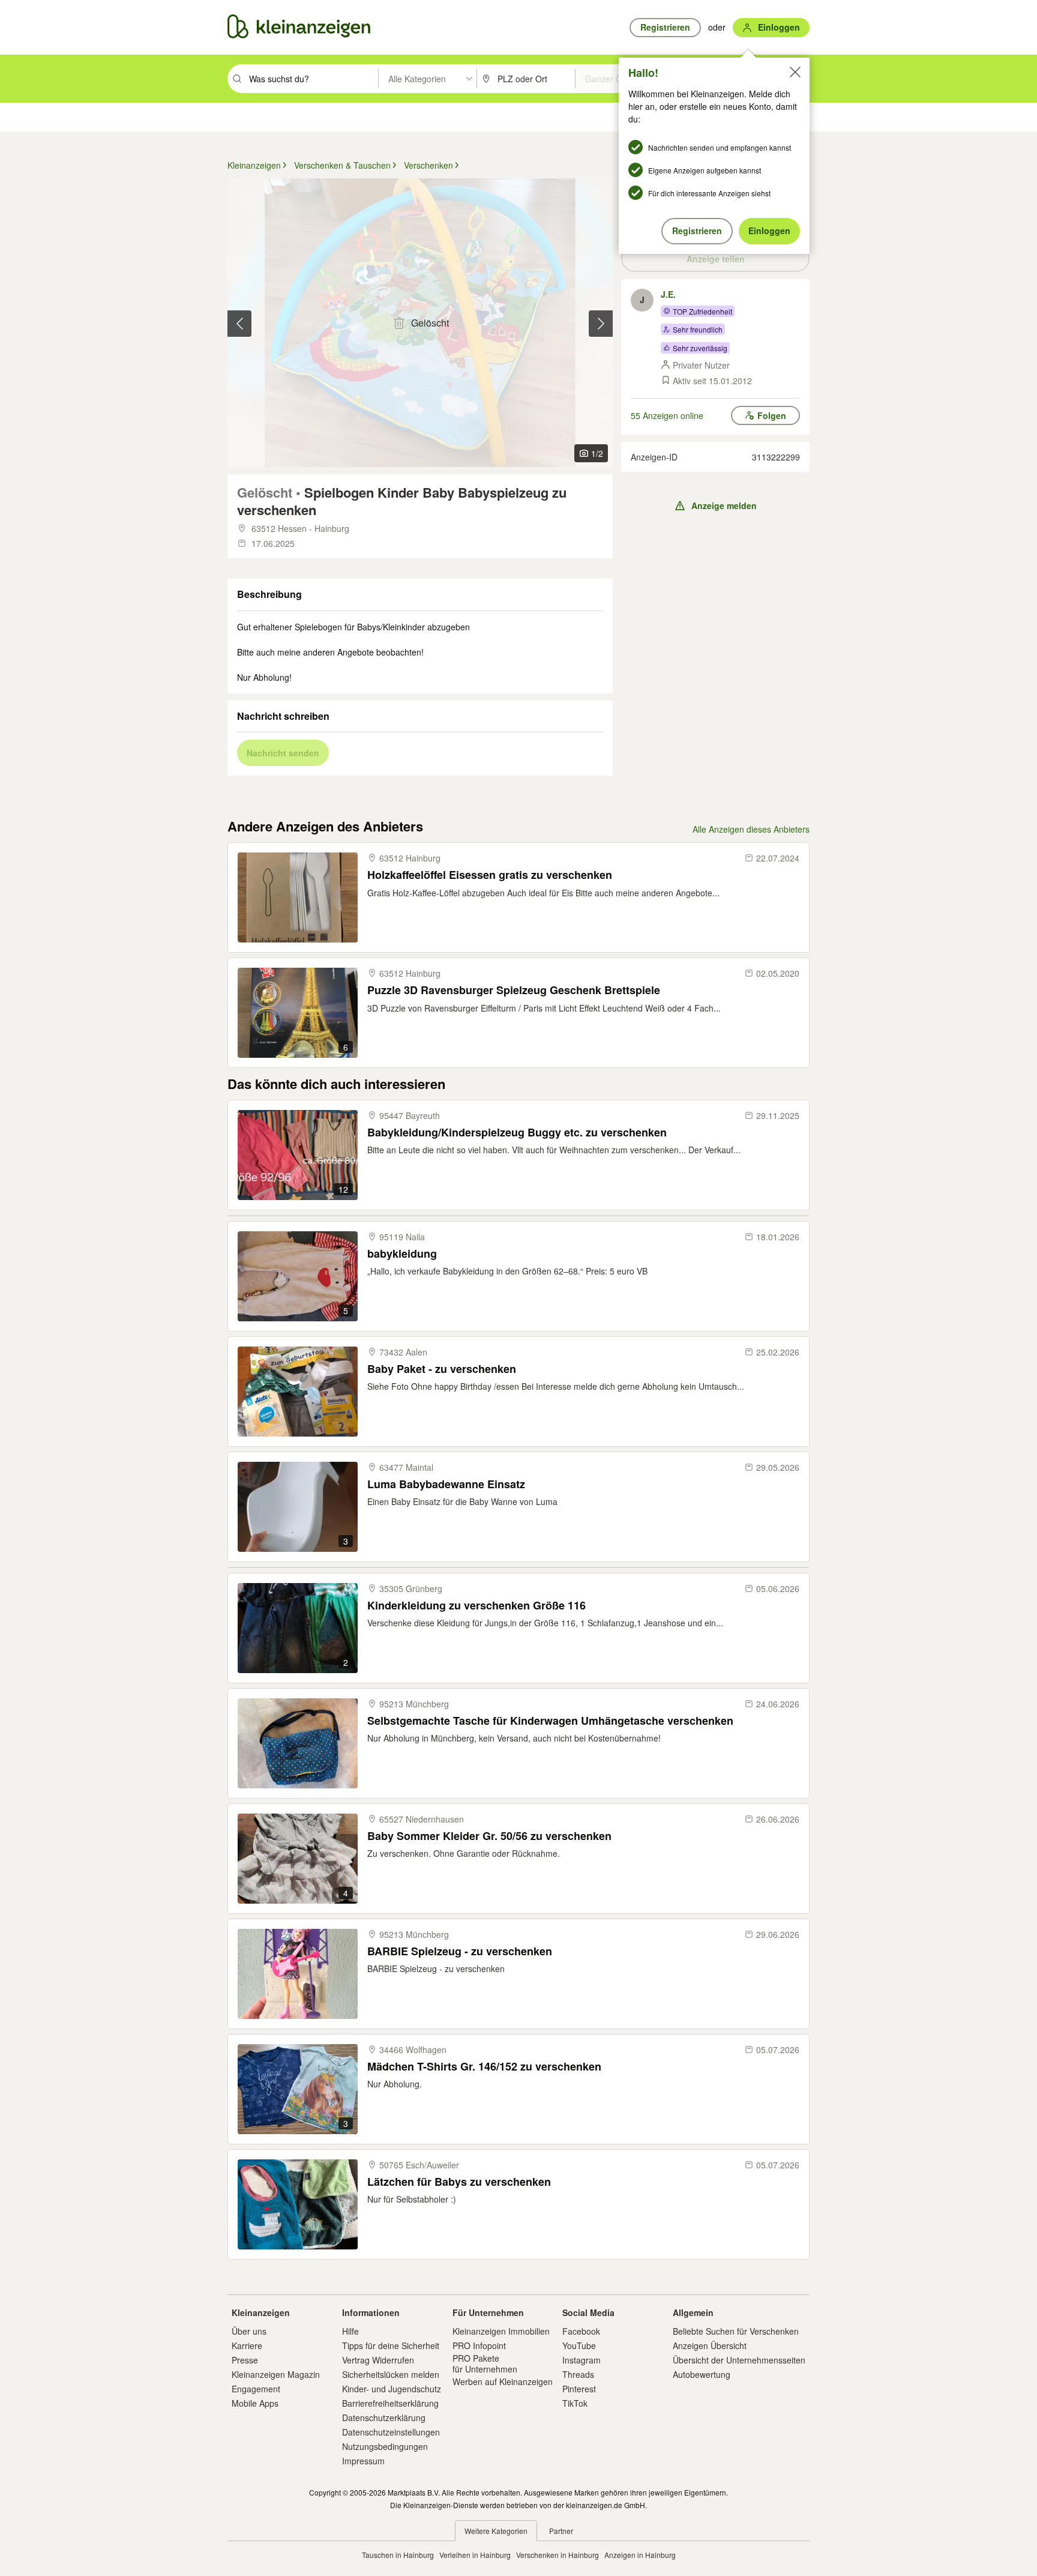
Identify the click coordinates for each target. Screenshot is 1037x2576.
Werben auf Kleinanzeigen (503, 2381)
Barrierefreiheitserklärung (390, 2403)
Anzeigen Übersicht (710, 2345)
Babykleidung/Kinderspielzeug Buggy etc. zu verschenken (517, 1133)
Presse (245, 2360)
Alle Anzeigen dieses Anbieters (751, 829)
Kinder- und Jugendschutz (392, 2389)
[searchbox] (312, 79)
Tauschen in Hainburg (398, 2555)
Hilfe (350, 2331)
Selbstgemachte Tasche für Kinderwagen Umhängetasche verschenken (550, 1721)
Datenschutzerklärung (384, 2418)
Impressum (363, 2461)
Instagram (582, 2360)
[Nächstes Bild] (601, 324)
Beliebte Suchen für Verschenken (736, 2331)
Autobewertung (702, 2374)
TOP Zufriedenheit (702, 311)
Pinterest (579, 2389)
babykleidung (402, 1254)
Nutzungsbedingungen (385, 2446)
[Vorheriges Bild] (239, 324)
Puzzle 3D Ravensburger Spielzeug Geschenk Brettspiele (514, 990)
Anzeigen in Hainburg (640, 2555)
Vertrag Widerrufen (378, 2360)
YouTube (579, 2345)
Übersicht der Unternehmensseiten (739, 2360)
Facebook (581, 2331)
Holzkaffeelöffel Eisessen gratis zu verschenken (490, 875)
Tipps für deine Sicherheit (391, 2345)
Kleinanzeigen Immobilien (501, 2331)
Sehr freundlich (698, 329)
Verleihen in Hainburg (475, 2555)
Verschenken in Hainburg (558, 2555)
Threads (578, 2374)
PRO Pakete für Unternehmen (485, 2363)
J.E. (668, 294)
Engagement (256, 2389)
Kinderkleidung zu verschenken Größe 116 (476, 1606)
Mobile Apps (255, 2403)
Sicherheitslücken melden (391, 2374)
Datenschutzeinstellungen (391, 2432)
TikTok (575, 2403)
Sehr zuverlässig (700, 348)
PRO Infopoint (479, 2345)
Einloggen (769, 231)
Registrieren (697, 231)
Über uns (249, 2331)
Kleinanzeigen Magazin (276, 2374)
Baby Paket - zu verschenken (442, 1369)
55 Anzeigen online (667, 415)
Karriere (247, 2345)
